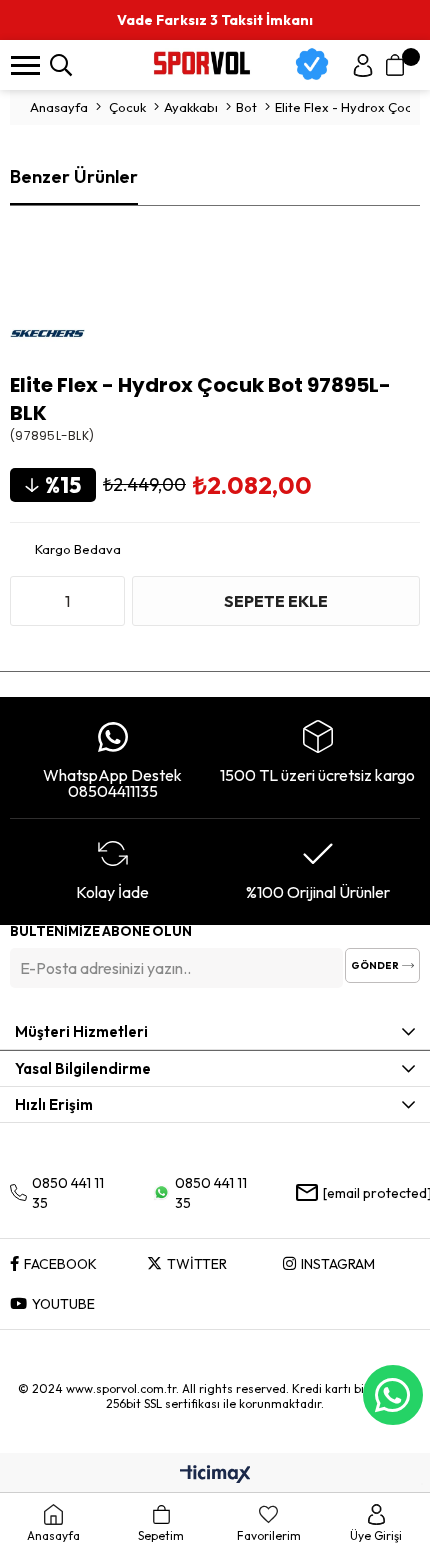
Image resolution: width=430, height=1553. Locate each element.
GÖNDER (375, 965)
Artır (105, 601)
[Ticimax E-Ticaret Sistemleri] (215, 1475)
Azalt (30, 601)
